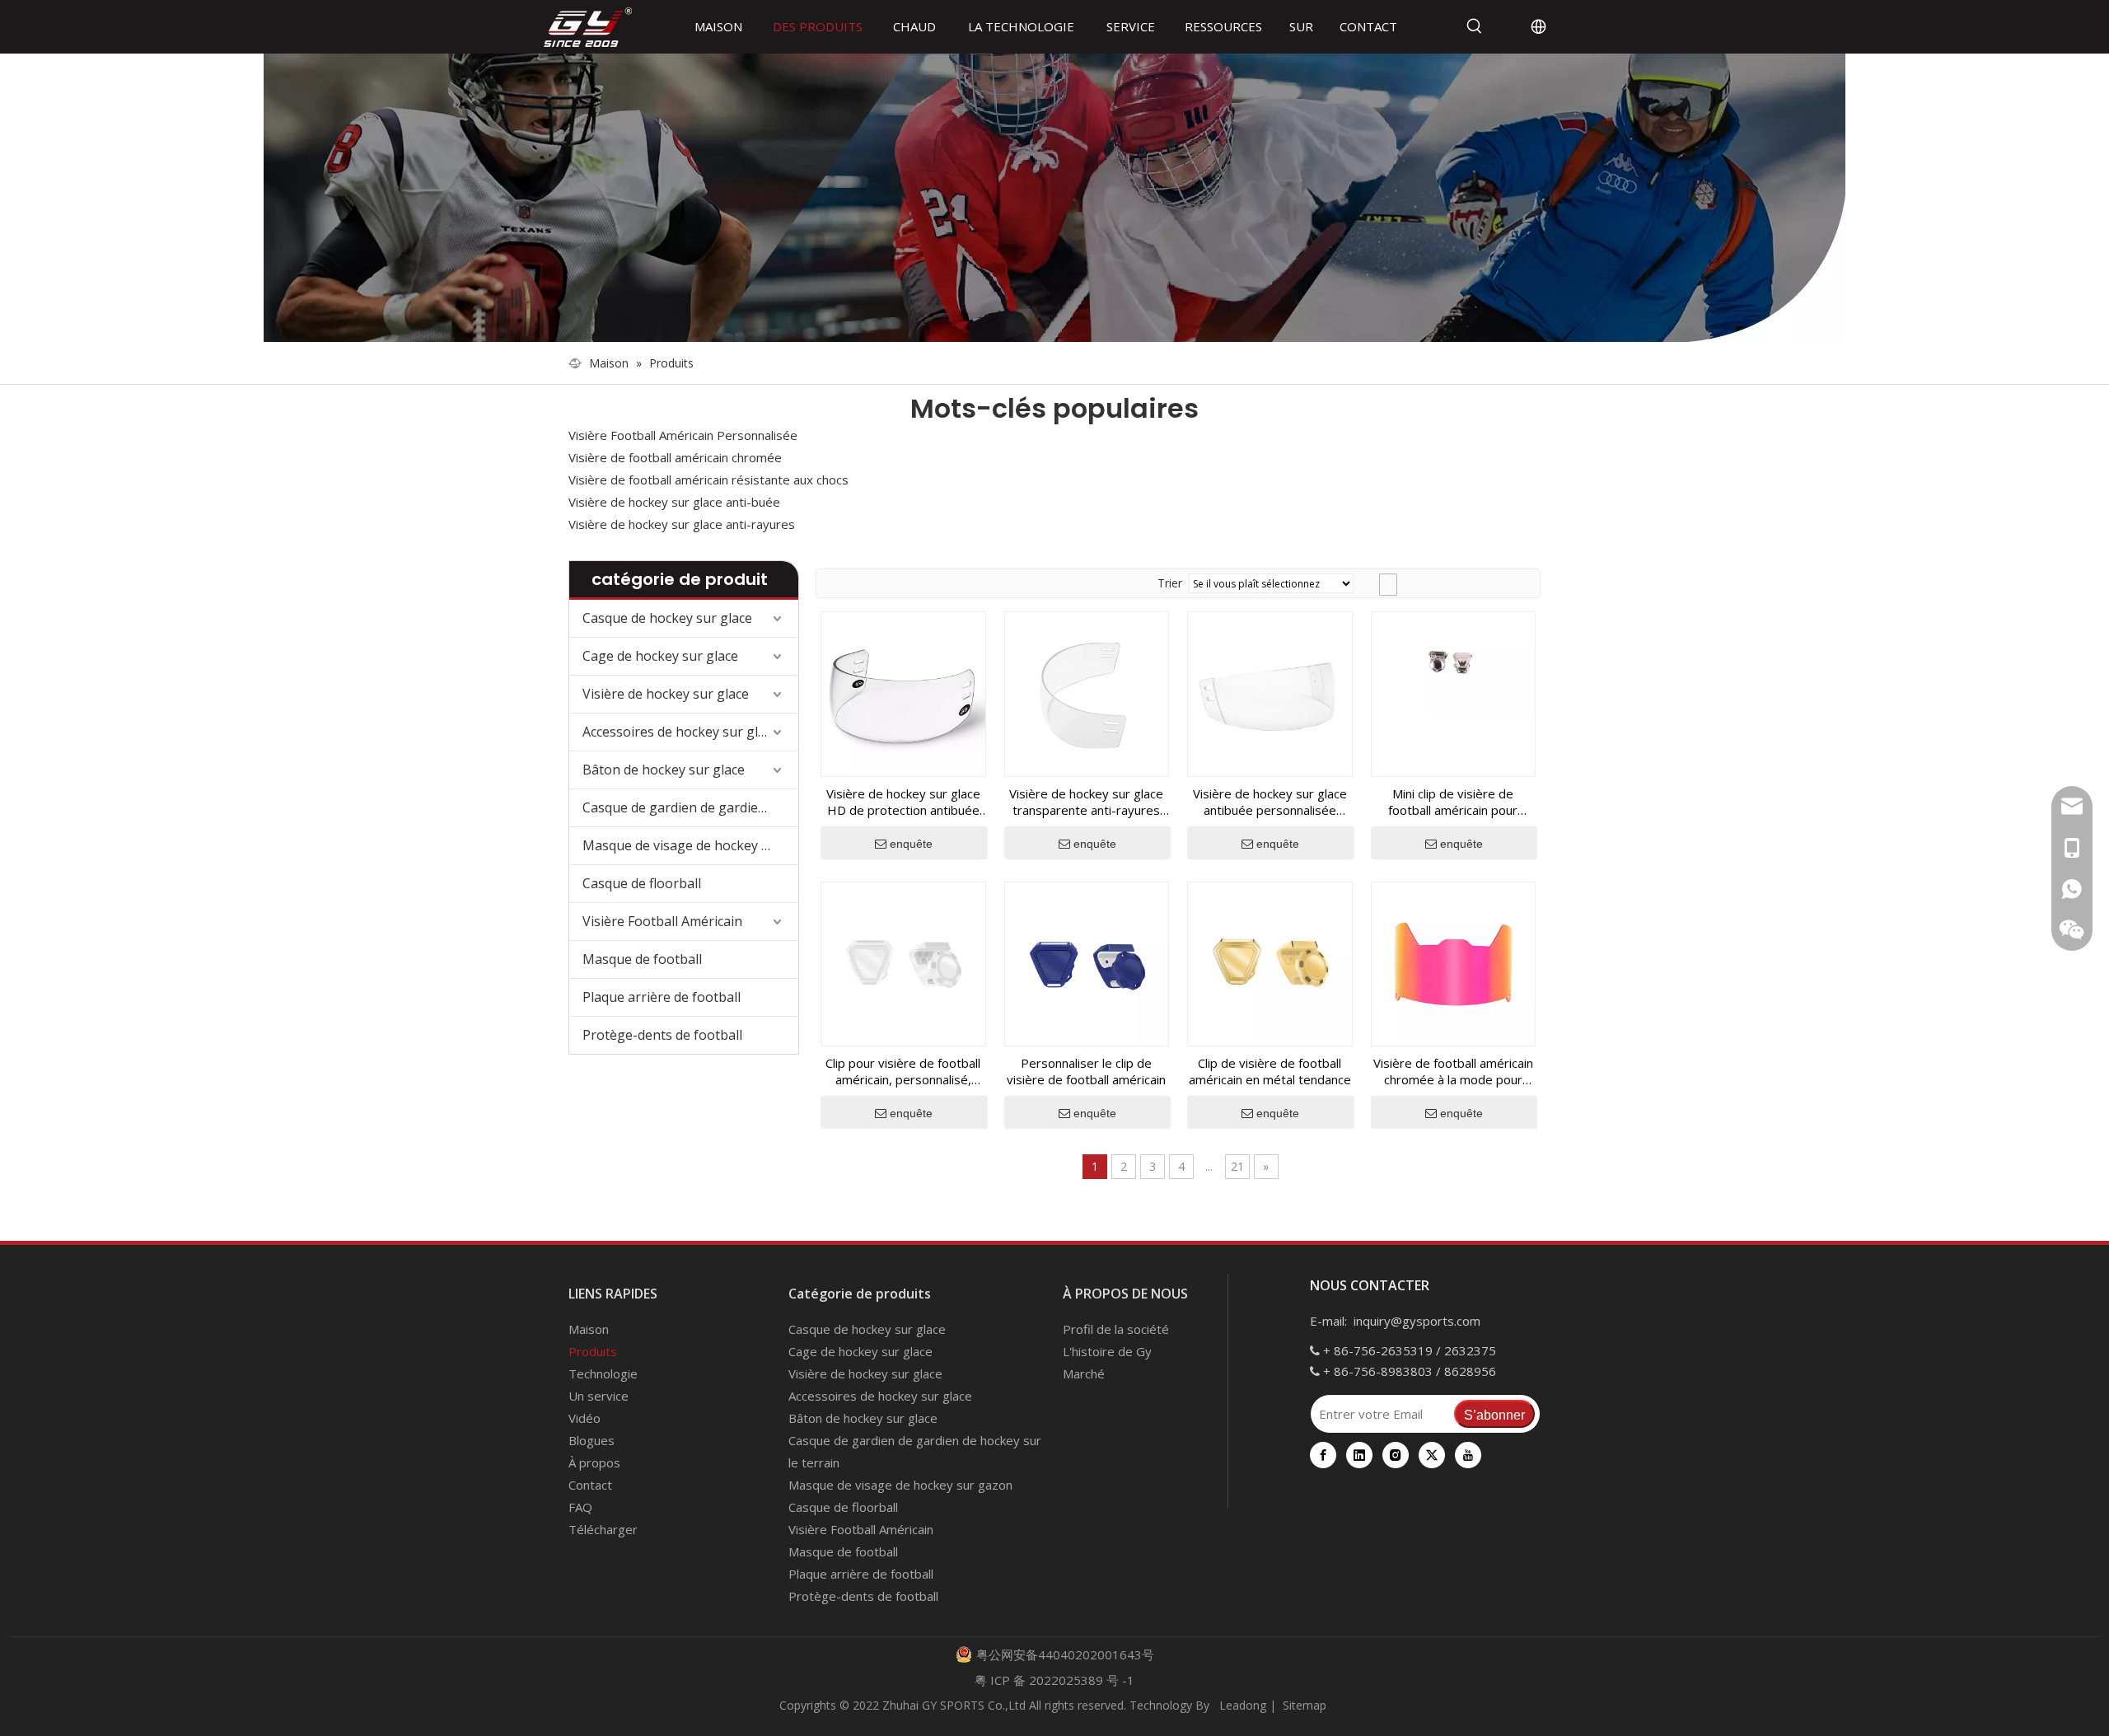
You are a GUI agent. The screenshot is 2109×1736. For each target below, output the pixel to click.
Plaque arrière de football (662, 997)
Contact (590, 1485)
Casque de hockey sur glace (667, 618)
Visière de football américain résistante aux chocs (708, 480)
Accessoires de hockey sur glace (680, 732)
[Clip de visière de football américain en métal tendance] (1270, 962)
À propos (594, 1462)
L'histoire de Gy (1107, 1351)
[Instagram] (1396, 1455)
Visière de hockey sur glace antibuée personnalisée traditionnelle (1270, 802)
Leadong (1241, 1705)
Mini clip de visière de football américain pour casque (1453, 802)
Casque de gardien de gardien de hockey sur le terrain (690, 807)
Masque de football (642, 959)
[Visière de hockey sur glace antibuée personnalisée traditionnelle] (1270, 693)
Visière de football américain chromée (675, 457)
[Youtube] (1468, 1455)
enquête (911, 844)
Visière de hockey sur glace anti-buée (674, 502)
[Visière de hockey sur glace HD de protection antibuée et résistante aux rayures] (903, 693)
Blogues (592, 1440)
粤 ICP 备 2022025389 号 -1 (1054, 1680)
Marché (1084, 1373)
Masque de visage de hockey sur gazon (690, 845)
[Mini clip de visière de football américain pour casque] (1454, 662)
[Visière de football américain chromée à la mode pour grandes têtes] (1454, 962)
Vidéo (585, 1418)
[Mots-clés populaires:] (1475, 26)
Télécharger (603, 1529)
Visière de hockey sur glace (666, 694)
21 (1237, 1166)
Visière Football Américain (662, 921)
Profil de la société (1116, 1329)
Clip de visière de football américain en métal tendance (1270, 1071)
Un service (599, 1396)
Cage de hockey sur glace (660, 656)
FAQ (580, 1507)
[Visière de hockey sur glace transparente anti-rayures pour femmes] (1087, 693)
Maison (589, 1329)
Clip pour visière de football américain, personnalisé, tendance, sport (903, 1071)
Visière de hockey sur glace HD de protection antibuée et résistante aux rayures (903, 802)
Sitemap (1305, 1705)
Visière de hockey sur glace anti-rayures (682, 524)
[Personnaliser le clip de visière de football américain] (1087, 962)
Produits (593, 1351)
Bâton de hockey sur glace (664, 770)
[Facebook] (1323, 1455)
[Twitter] (1432, 1455)
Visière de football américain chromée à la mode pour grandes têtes (1453, 1071)
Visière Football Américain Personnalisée (683, 435)
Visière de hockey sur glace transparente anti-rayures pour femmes (1086, 802)
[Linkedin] (1359, 1455)
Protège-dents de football (662, 1035)
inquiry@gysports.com (1417, 1321)
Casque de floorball (642, 883)
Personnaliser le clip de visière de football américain (1086, 1071)
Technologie (603, 1373)
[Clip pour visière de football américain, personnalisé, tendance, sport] (903, 962)
